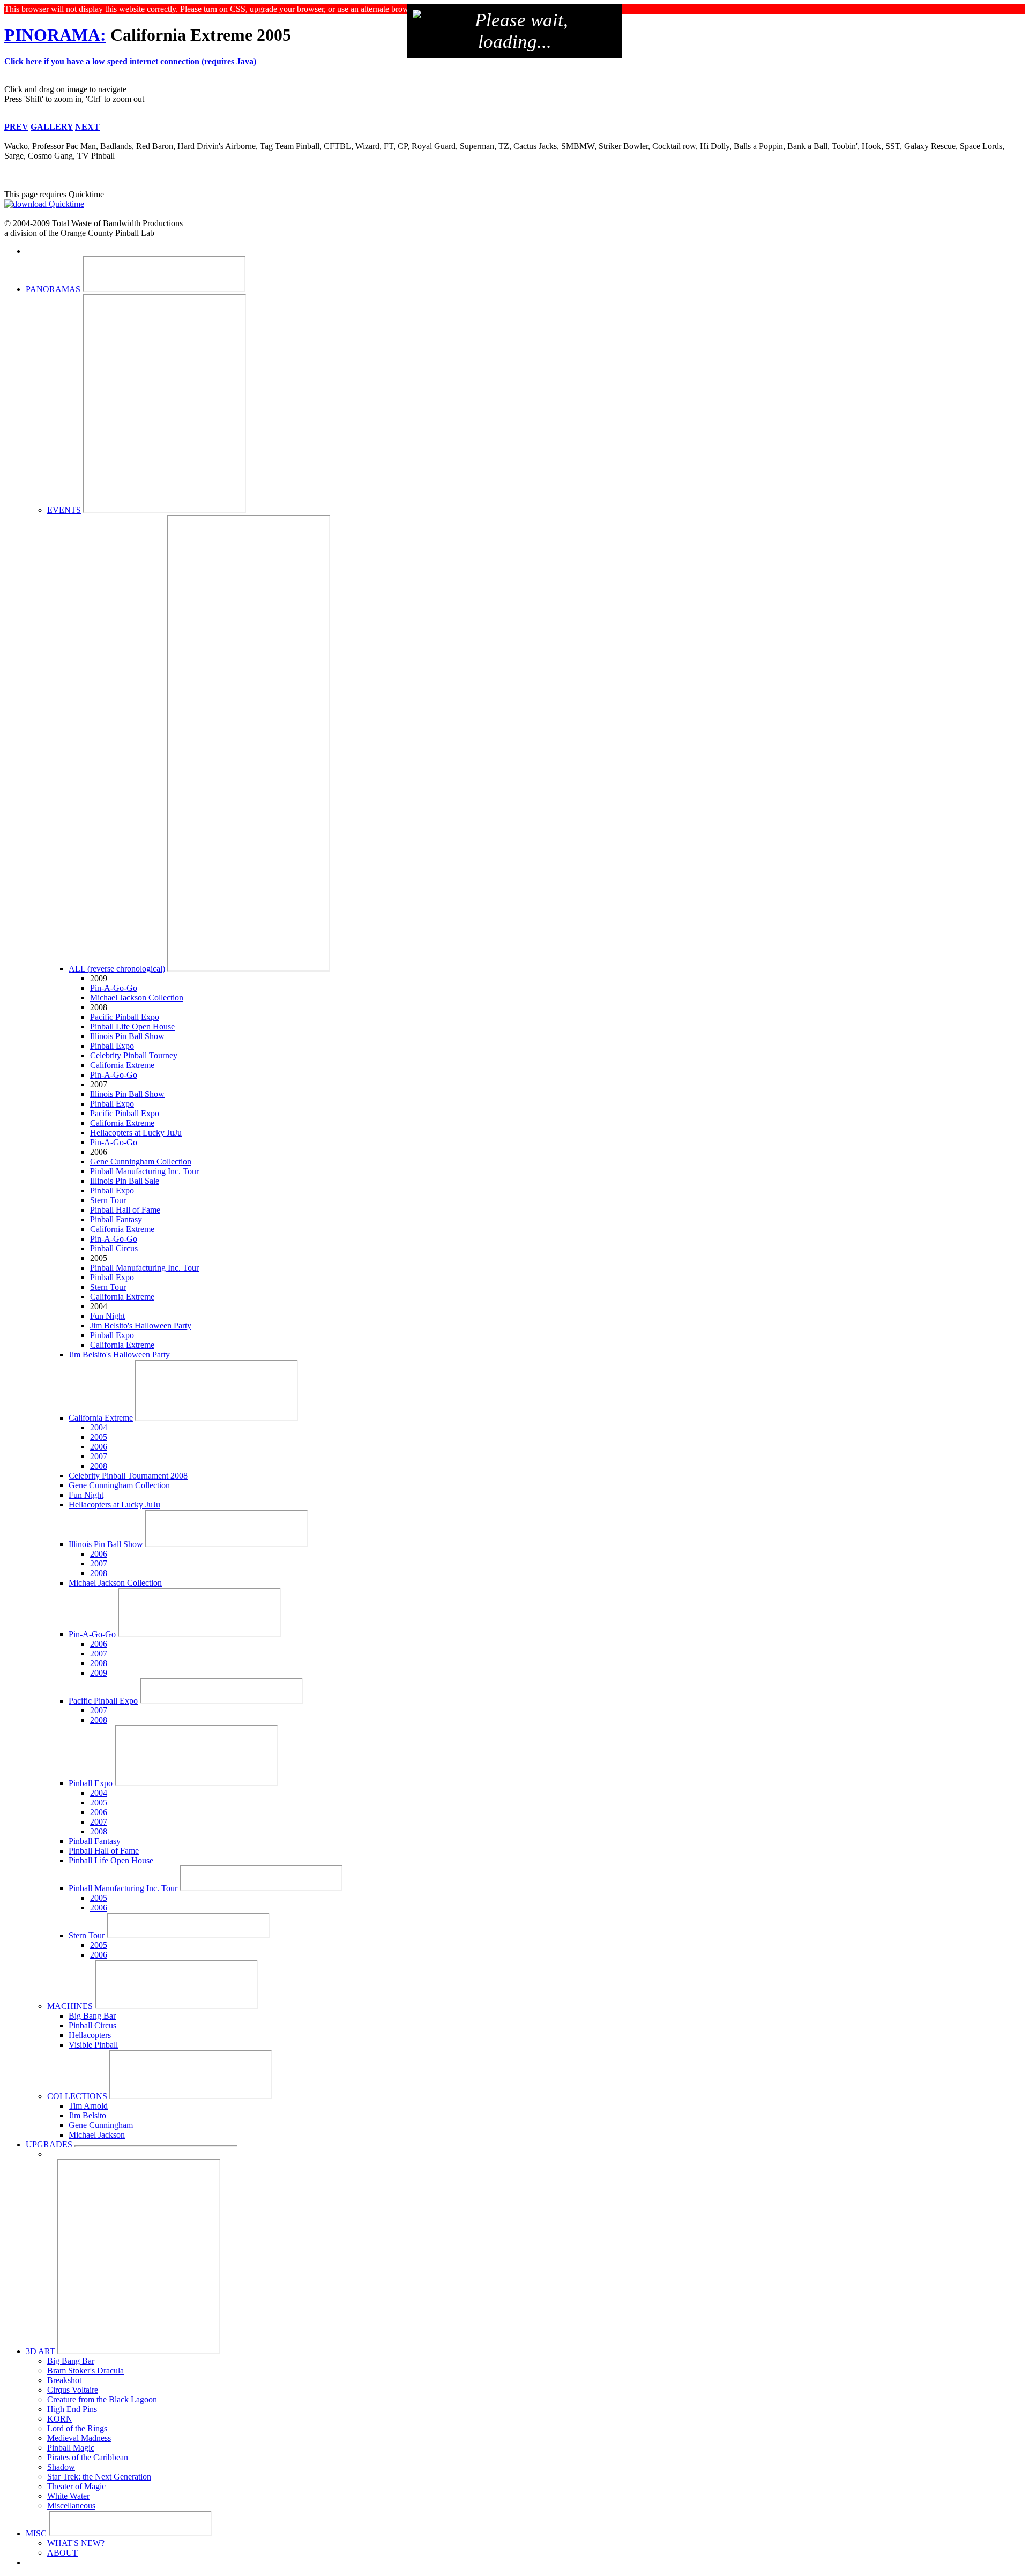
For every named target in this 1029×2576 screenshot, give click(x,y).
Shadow (61, 2467)
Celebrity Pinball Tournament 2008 (128, 1476)
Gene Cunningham (101, 2125)
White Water (68, 2496)
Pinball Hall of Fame (125, 1210)
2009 (99, 1673)
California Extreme (122, 1065)
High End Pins (72, 2409)
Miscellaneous (71, 2506)
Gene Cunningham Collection (141, 1162)
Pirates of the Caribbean (88, 2457)
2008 (99, 1466)
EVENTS (64, 510)
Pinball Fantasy (116, 1219)
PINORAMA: (55, 35)
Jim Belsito (87, 2115)
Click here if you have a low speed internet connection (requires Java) (130, 61)
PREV (16, 127)
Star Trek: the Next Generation (99, 2477)
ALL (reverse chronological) (117, 969)
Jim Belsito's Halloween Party (141, 1326)
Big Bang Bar (92, 2016)
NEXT (87, 127)
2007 (99, 1456)
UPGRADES (49, 2144)
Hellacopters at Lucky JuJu (136, 1133)
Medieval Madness (79, 2438)
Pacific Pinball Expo (125, 1017)
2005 (99, 1437)
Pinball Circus (114, 1248)
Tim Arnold (88, 2106)
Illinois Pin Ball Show (127, 1036)
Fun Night (107, 1316)
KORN (60, 2419)
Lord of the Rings (77, 2428)
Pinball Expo (112, 1046)
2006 (99, 1447)
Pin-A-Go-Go (114, 988)
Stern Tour (108, 1200)
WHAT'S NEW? (76, 2543)
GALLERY (52, 127)
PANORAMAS (53, 289)
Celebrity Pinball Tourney (134, 1055)
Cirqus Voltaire (73, 2390)
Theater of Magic (76, 2486)
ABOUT (62, 2553)
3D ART (40, 2351)
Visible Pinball (93, 2045)
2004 (99, 1427)
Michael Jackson (97, 2135)
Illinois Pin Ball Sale (125, 1181)
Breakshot (64, 2380)
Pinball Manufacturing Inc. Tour (144, 1171)
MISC (36, 2533)
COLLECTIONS (77, 2096)
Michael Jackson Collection (137, 998)
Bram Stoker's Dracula (85, 2370)
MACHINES (70, 2006)
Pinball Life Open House (132, 1026)
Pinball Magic (71, 2448)
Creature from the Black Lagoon (102, 2399)
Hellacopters (90, 2035)
